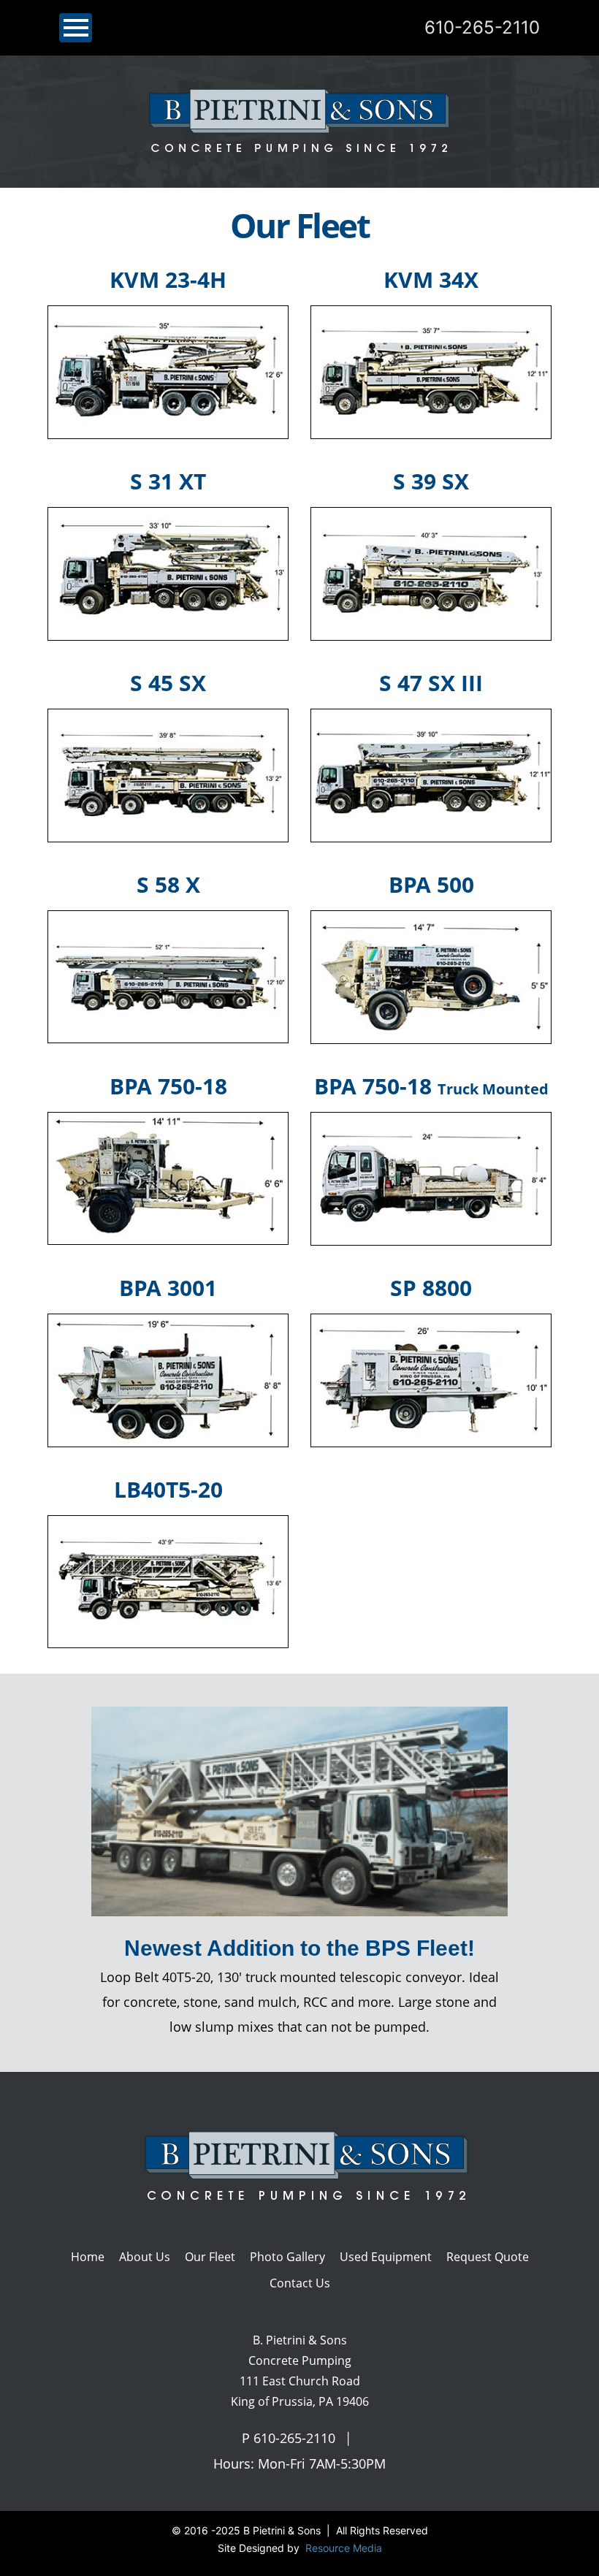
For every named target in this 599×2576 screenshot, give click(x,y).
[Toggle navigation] (76, 28)
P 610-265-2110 (289, 2438)
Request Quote (488, 2257)
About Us (145, 2257)
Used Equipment (386, 2257)
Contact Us (300, 2283)
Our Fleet (210, 2257)
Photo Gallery (287, 2257)
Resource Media (342, 2548)
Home (88, 2257)
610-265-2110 (482, 27)
